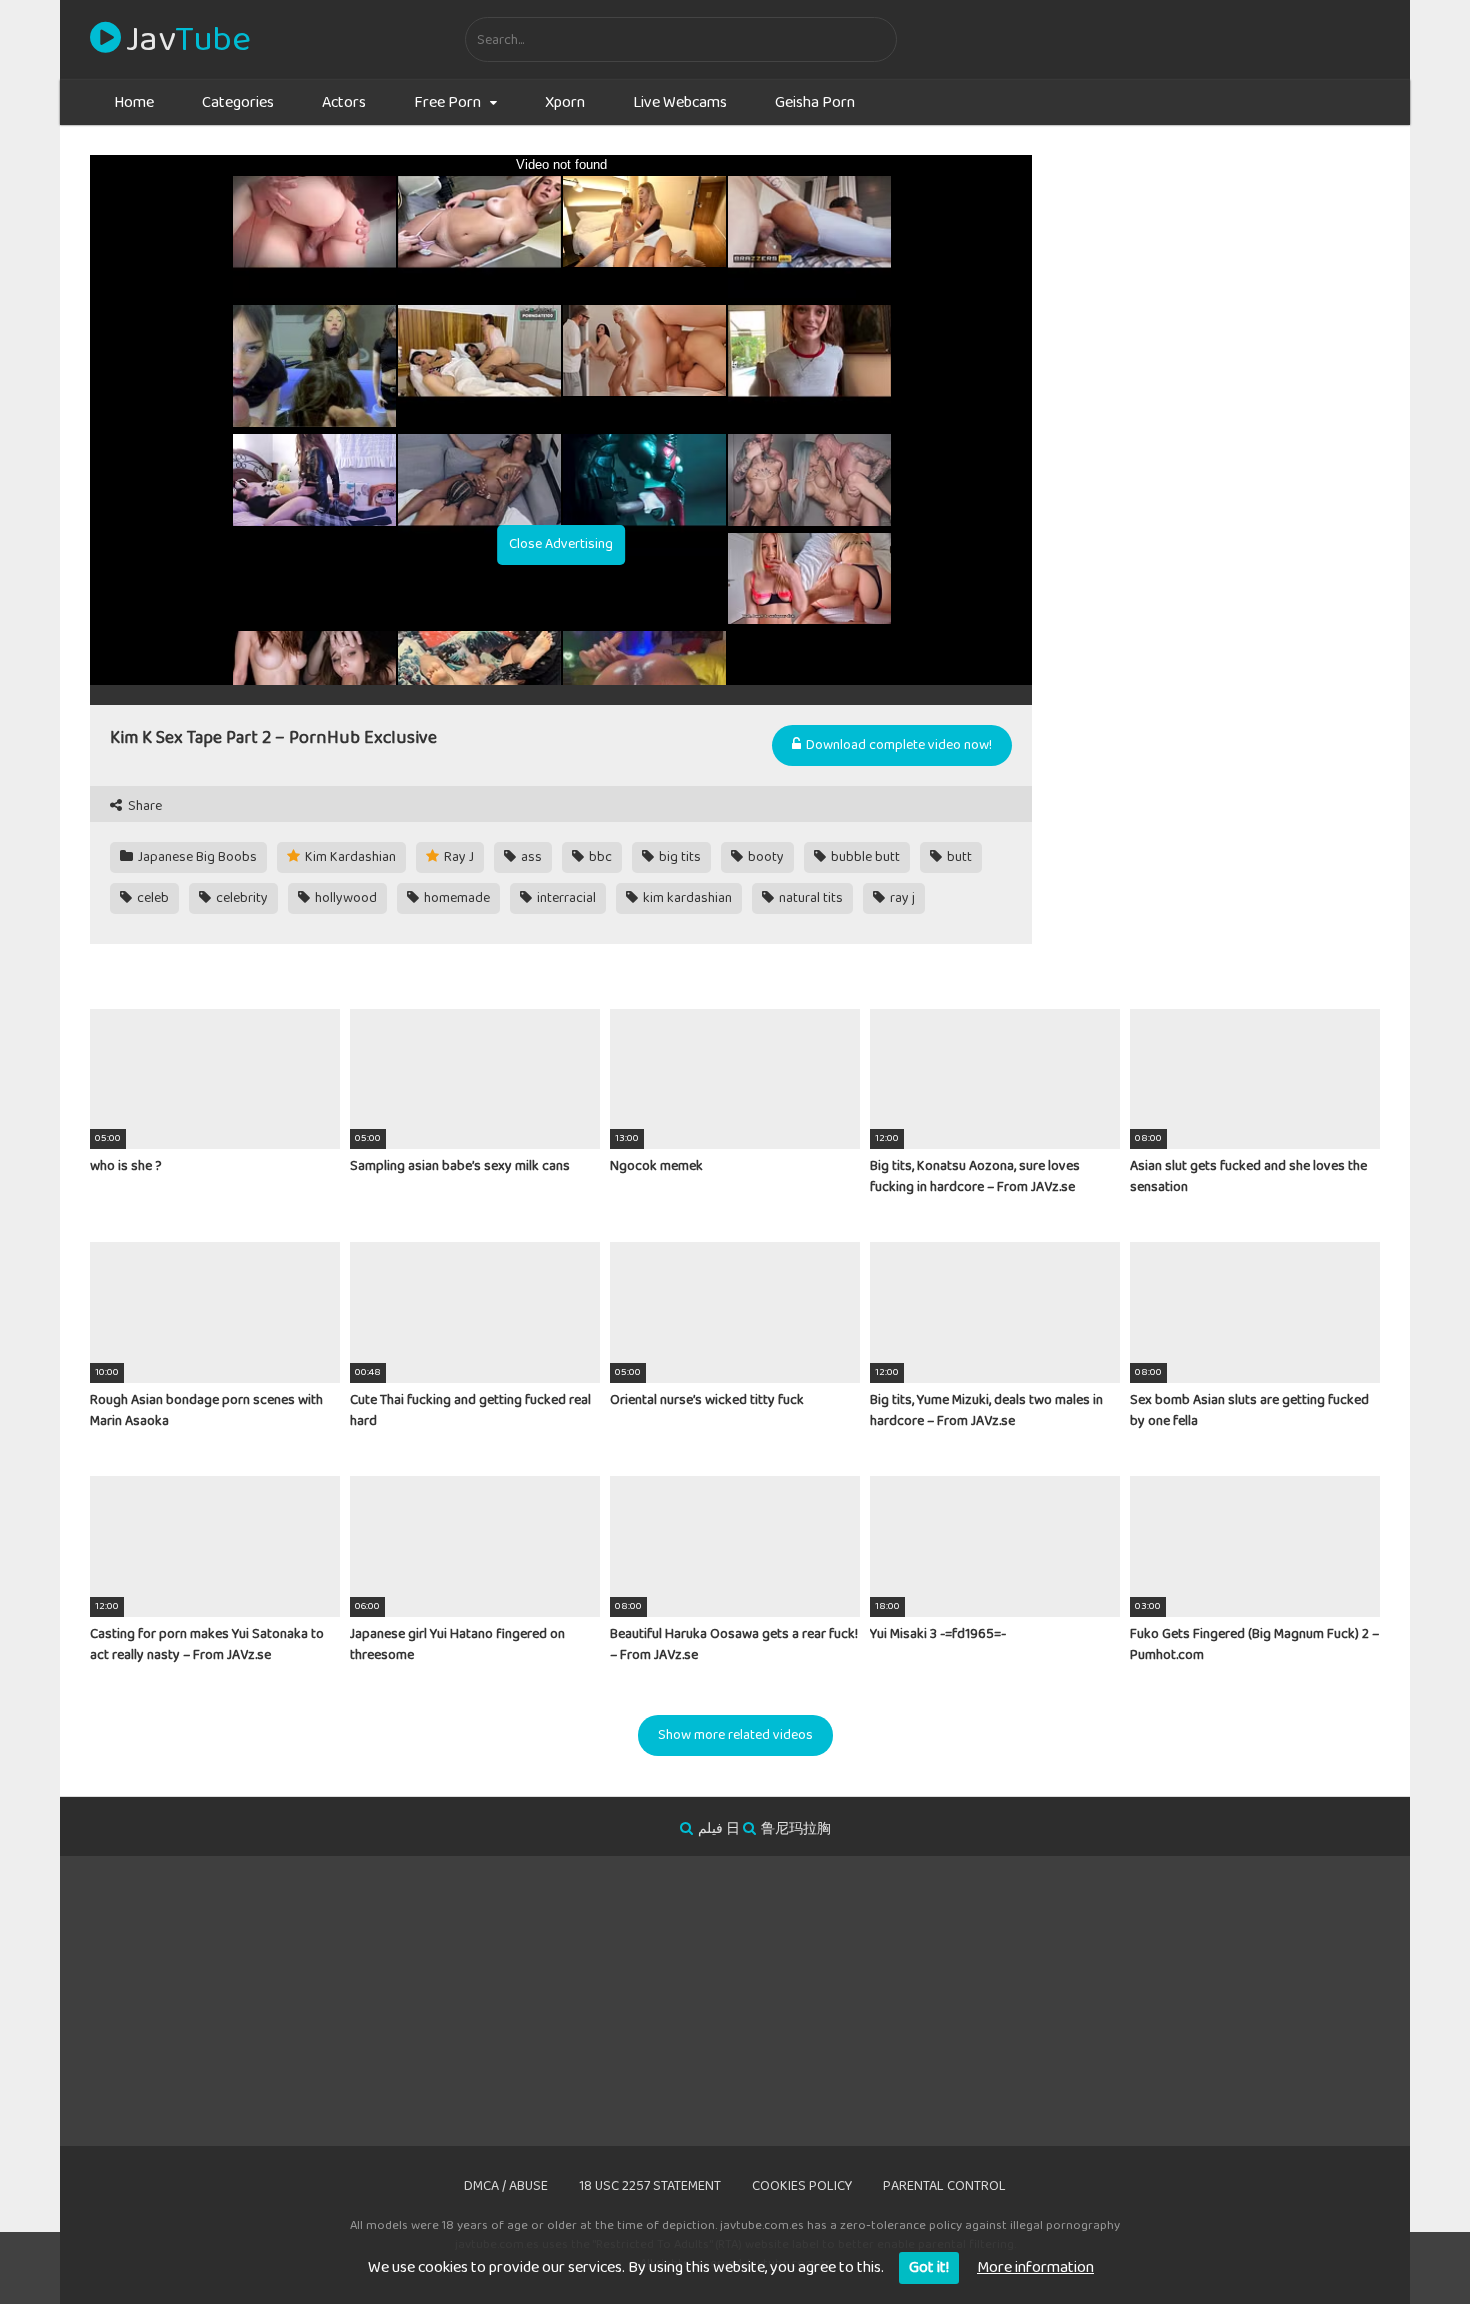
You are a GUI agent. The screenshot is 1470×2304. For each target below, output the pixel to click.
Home (134, 102)
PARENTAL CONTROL (944, 2186)
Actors (344, 102)
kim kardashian (686, 898)
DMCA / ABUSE (506, 2186)
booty (764, 857)
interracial (565, 898)
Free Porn (447, 102)
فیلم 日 (719, 1829)
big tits (678, 857)
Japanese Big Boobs (196, 857)
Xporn (565, 102)
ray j (901, 898)
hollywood (344, 898)
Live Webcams (680, 102)
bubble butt (864, 857)
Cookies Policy (802, 2186)
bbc (599, 857)
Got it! (929, 2267)
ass (530, 857)
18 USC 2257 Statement (650, 2186)
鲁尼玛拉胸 (796, 1829)
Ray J (457, 857)
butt (958, 857)
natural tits (809, 898)
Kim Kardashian (349, 857)
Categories (238, 102)
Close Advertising (561, 544)
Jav (188, 40)
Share (143, 806)
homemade (455, 898)
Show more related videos (735, 1735)
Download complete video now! (897, 745)
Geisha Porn (815, 102)
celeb (151, 898)
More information (1035, 2267)
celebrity (240, 898)
